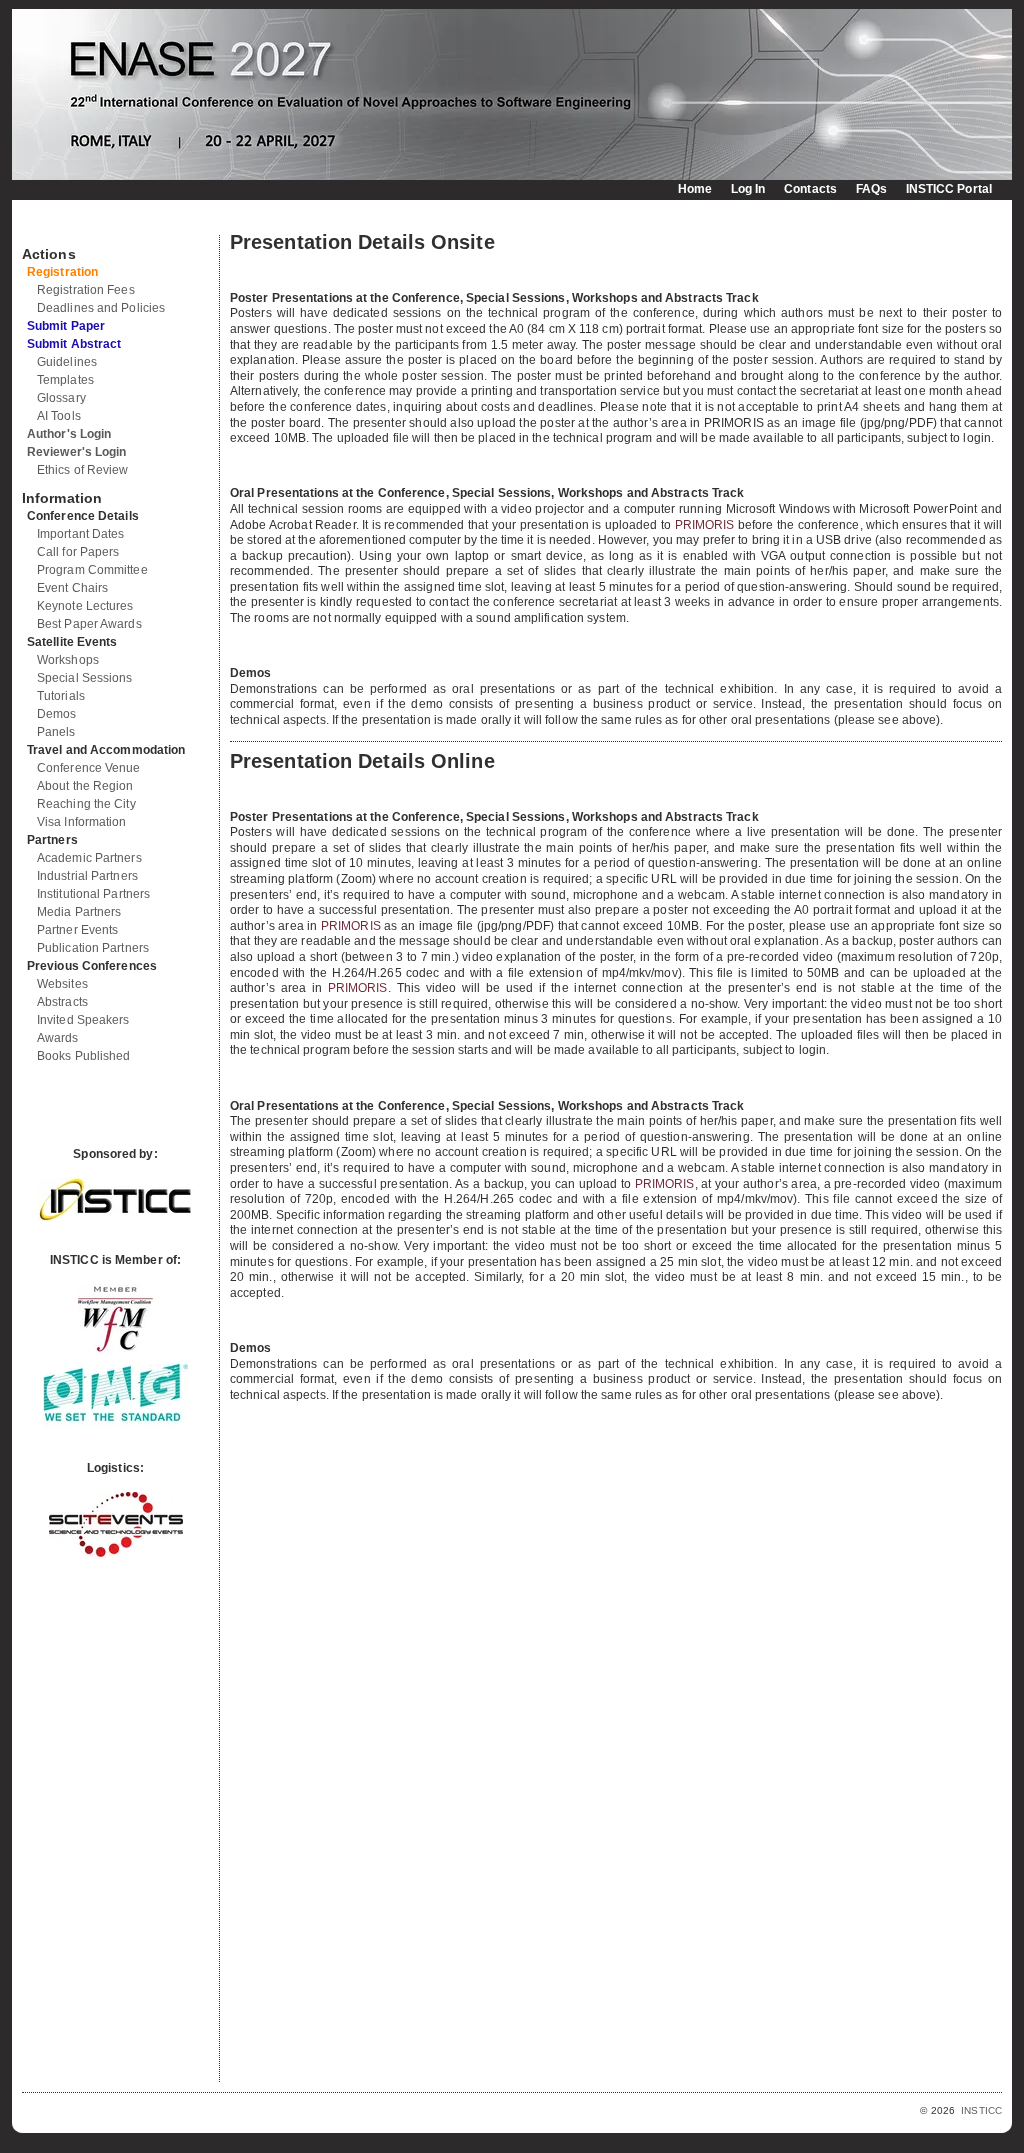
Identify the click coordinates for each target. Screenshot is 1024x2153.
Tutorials (61, 696)
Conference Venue (89, 768)
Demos (57, 714)
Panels (56, 732)
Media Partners (79, 912)
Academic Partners (89, 858)
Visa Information (82, 822)
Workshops (68, 660)
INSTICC (981, 2110)
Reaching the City (86, 804)
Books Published (84, 1056)
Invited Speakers (83, 1020)
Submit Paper (66, 326)
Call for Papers (78, 552)
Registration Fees (86, 290)
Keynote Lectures (85, 606)
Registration (62, 272)
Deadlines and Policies (101, 308)
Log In (748, 189)
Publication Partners (93, 948)
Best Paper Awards (89, 624)
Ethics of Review (83, 470)
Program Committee (92, 570)
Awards (58, 1038)
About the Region (85, 786)
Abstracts (62, 1002)
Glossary (61, 398)
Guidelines (67, 362)
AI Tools (59, 416)
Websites (62, 984)
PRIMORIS (705, 525)
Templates (65, 380)
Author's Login (69, 434)
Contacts (810, 189)
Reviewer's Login (77, 452)
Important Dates (81, 534)
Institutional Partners (93, 894)
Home (695, 189)
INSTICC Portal (949, 189)
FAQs (871, 189)
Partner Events (77, 930)
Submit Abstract (74, 344)
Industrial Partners (87, 876)
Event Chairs (72, 588)
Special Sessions (85, 678)
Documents (43, 227)
